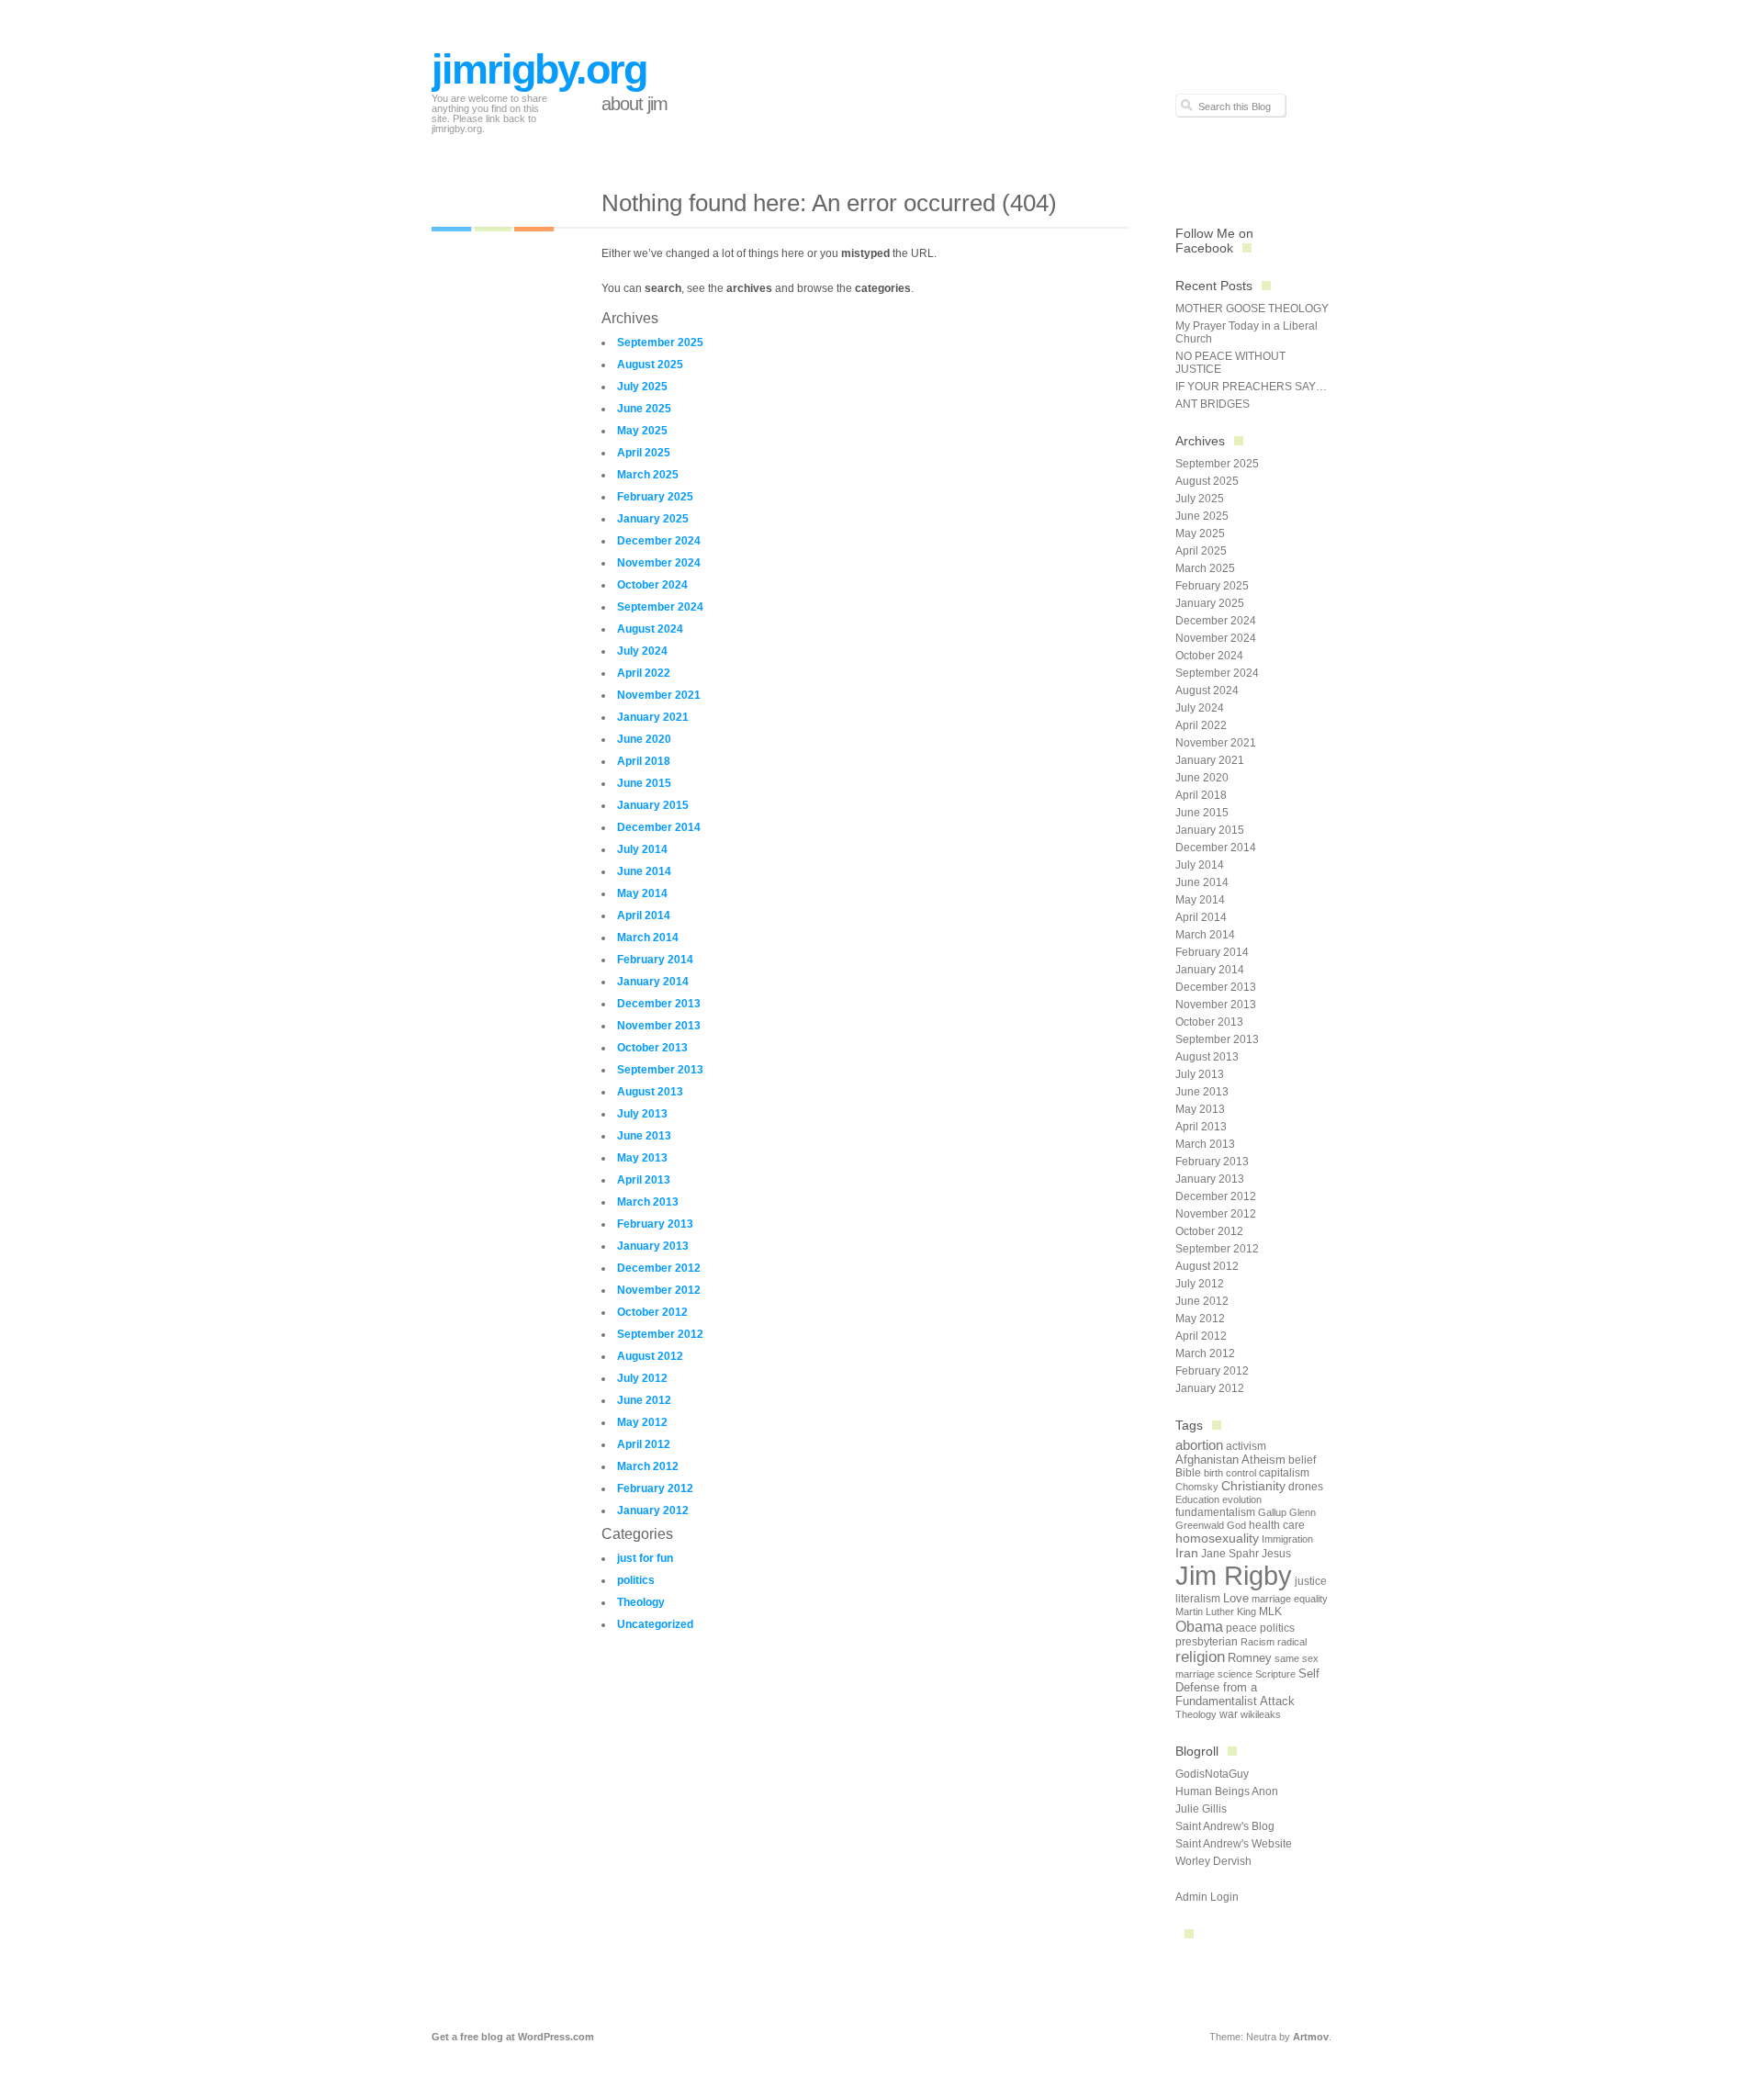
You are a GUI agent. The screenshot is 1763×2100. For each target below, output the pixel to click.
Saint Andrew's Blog (1225, 1826)
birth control (1230, 1473)
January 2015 (653, 805)
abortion (1199, 1445)
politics (636, 1580)
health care (1277, 1525)
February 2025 (655, 497)
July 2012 (642, 1378)
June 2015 (644, 783)
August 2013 (650, 1092)
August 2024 (650, 629)
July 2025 (642, 387)
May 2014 (642, 893)
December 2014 (659, 827)
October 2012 (652, 1312)
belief (1302, 1460)
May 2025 (642, 431)
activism (1246, 1446)
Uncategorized (655, 1624)
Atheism (1263, 1460)
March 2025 (648, 475)
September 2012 (660, 1334)
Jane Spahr (1230, 1554)
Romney (1250, 1658)
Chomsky (1197, 1487)
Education (1197, 1499)
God (1236, 1525)
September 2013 (660, 1070)
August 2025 (650, 365)
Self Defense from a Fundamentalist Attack (1247, 1687)
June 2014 (644, 871)
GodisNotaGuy (1212, 1774)
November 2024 (659, 563)
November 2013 (659, 1026)
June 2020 (644, 739)
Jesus (1276, 1554)
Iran (1187, 1553)
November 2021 (659, 695)
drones (1306, 1487)
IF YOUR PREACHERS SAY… (1251, 387)
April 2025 (644, 453)
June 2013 (644, 1136)
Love (1236, 1598)
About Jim (634, 104)
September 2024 (660, 607)
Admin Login (1207, 1897)
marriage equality (1290, 1599)
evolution (1242, 1499)
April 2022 (644, 673)
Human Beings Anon (1227, 1791)
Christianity (1253, 1486)
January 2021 (653, 717)
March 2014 (648, 938)
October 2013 (652, 1048)
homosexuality (1217, 1539)
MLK (1270, 1611)
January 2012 (653, 1510)
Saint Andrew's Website (1234, 1844)
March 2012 (648, 1466)
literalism (1198, 1599)
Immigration (1287, 1539)
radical (1292, 1642)
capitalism (1284, 1473)
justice (1311, 1581)
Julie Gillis (1201, 1809)
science (1235, 1674)
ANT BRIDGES (1213, 404)
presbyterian (1207, 1642)
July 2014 (642, 849)
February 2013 (655, 1224)
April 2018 (644, 761)
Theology (641, 1602)
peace (1241, 1628)
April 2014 (644, 915)
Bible (1188, 1473)
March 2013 (648, 1202)
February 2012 (655, 1488)
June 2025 (644, 409)
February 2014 (655, 960)
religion (1200, 1657)
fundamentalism (1215, 1512)
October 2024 (652, 585)
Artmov (1311, 2037)
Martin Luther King (1216, 1611)
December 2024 (659, 541)
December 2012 (659, 1268)
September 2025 (660, 343)
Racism (1258, 1642)
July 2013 (642, 1114)
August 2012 (650, 1356)
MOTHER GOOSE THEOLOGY (1252, 309)
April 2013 (644, 1180)
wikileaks (1261, 1714)
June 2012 (644, 1400)
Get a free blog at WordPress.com (513, 2037)
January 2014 (653, 982)
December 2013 (659, 1004)
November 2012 (659, 1290)
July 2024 (642, 651)
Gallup (1272, 1512)
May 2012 (642, 1422)
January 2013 (653, 1246)
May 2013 (642, 1158)
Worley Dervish (1213, 1861)
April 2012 (644, 1444)
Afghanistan (1207, 1460)
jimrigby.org (539, 69)
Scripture (1275, 1674)
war (1229, 1714)
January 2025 (653, 519)
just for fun (645, 1558)
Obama (1199, 1626)
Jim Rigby (1234, 1575)
